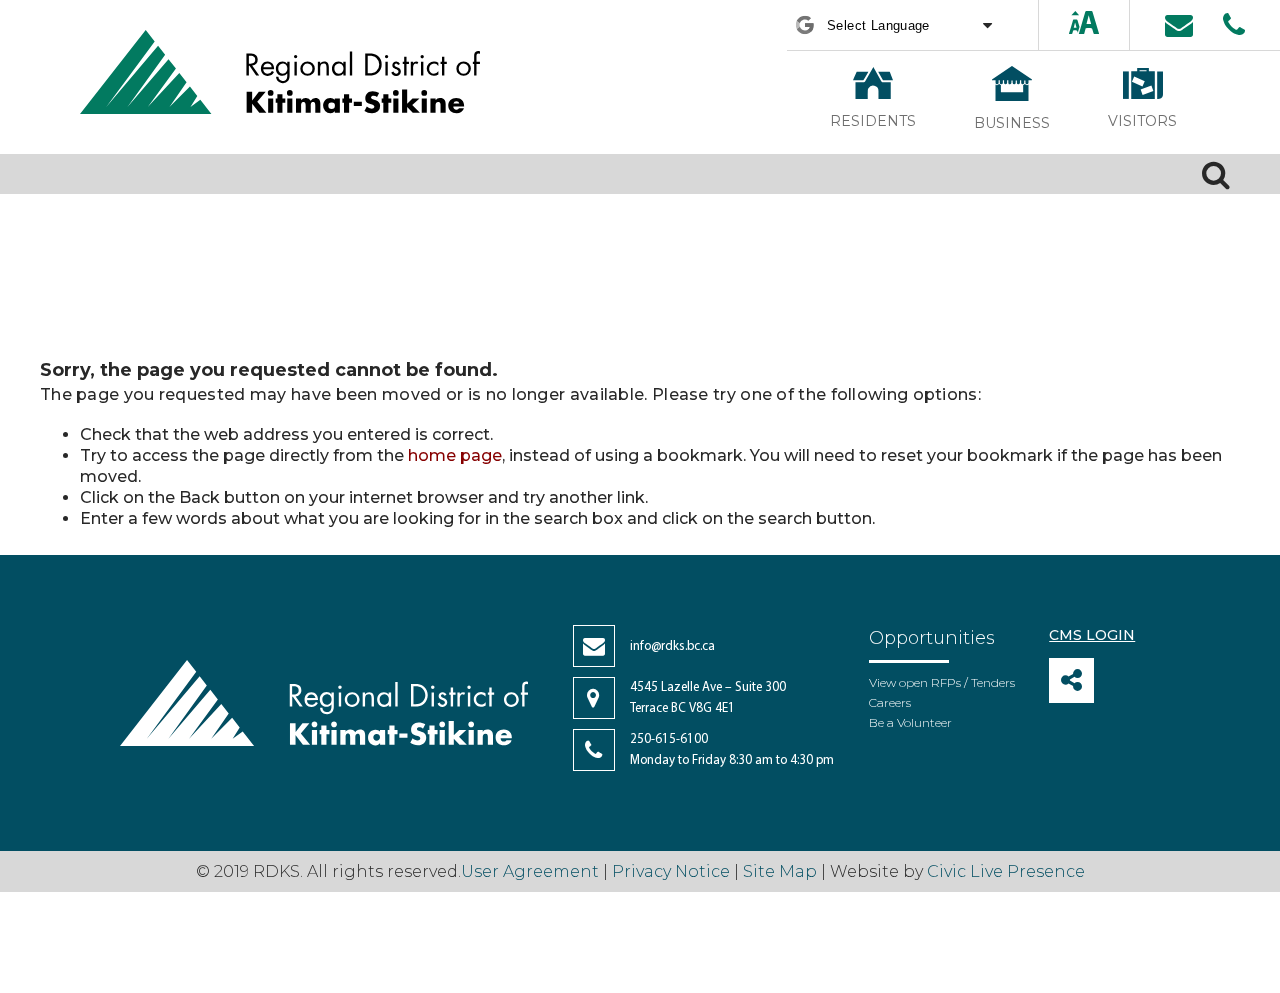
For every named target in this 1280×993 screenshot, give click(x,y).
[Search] (1216, 174)
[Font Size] (1084, 24)
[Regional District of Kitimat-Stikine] (280, 74)
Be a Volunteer (910, 722)
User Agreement (530, 871)
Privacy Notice (671, 871)
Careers (890, 702)
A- (1103, 24)
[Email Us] (1179, 25)
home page (455, 455)
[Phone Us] (1234, 25)
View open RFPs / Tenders (942, 682)
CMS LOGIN (1092, 635)
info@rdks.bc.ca (672, 646)
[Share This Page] (1071, 680)
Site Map (780, 871)
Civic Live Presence (1006, 871)
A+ (1067, 24)
